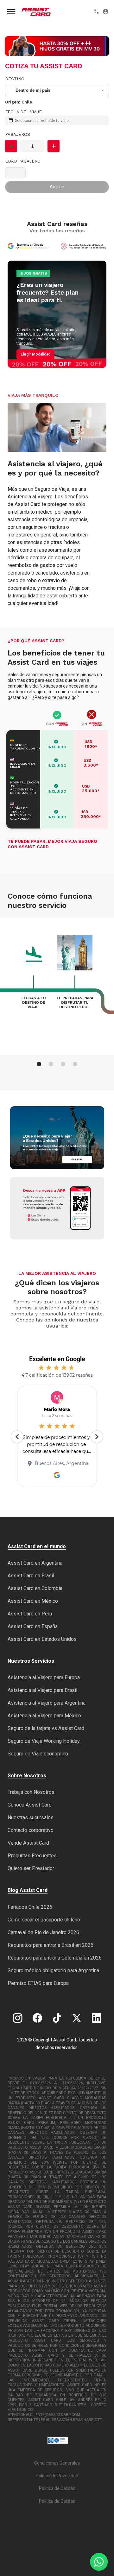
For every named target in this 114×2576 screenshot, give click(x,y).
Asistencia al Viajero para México (44, 1716)
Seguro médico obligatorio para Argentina (53, 1970)
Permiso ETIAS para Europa (38, 1983)
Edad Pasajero (23, 161)
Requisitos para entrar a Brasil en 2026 (51, 1945)
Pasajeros (18, 134)
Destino (15, 79)
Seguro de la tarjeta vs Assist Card (46, 1728)
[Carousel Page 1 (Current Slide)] (39, 1064)
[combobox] (57, 90)
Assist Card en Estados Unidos (42, 1639)
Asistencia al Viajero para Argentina (47, 1703)
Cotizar (57, 187)
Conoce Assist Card (30, 1805)
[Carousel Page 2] (51, 1064)
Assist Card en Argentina (35, 1563)
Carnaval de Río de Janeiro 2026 (43, 1932)
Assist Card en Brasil (31, 1576)
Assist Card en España (33, 1626)
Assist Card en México (33, 1601)
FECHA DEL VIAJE (23, 112)
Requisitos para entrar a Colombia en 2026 (55, 1958)
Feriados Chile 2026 (30, 1907)
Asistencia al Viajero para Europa (44, 1677)
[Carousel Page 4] (75, 1064)
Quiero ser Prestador (31, 1868)
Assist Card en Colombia (35, 1588)
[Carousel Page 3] (63, 1064)
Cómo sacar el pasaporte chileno (44, 1920)
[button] (11, 146)
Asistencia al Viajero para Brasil (42, 1690)
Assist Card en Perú (30, 1614)
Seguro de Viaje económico (38, 1754)
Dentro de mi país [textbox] (33, 90)
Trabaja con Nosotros (31, 1792)
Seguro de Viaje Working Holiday (44, 1741)
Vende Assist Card (28, 1843)
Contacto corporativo (31, 1830)
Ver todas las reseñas (57, 231)
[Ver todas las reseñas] (30, 246)
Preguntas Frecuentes (32, 1856)
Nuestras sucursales (31, 1817)
